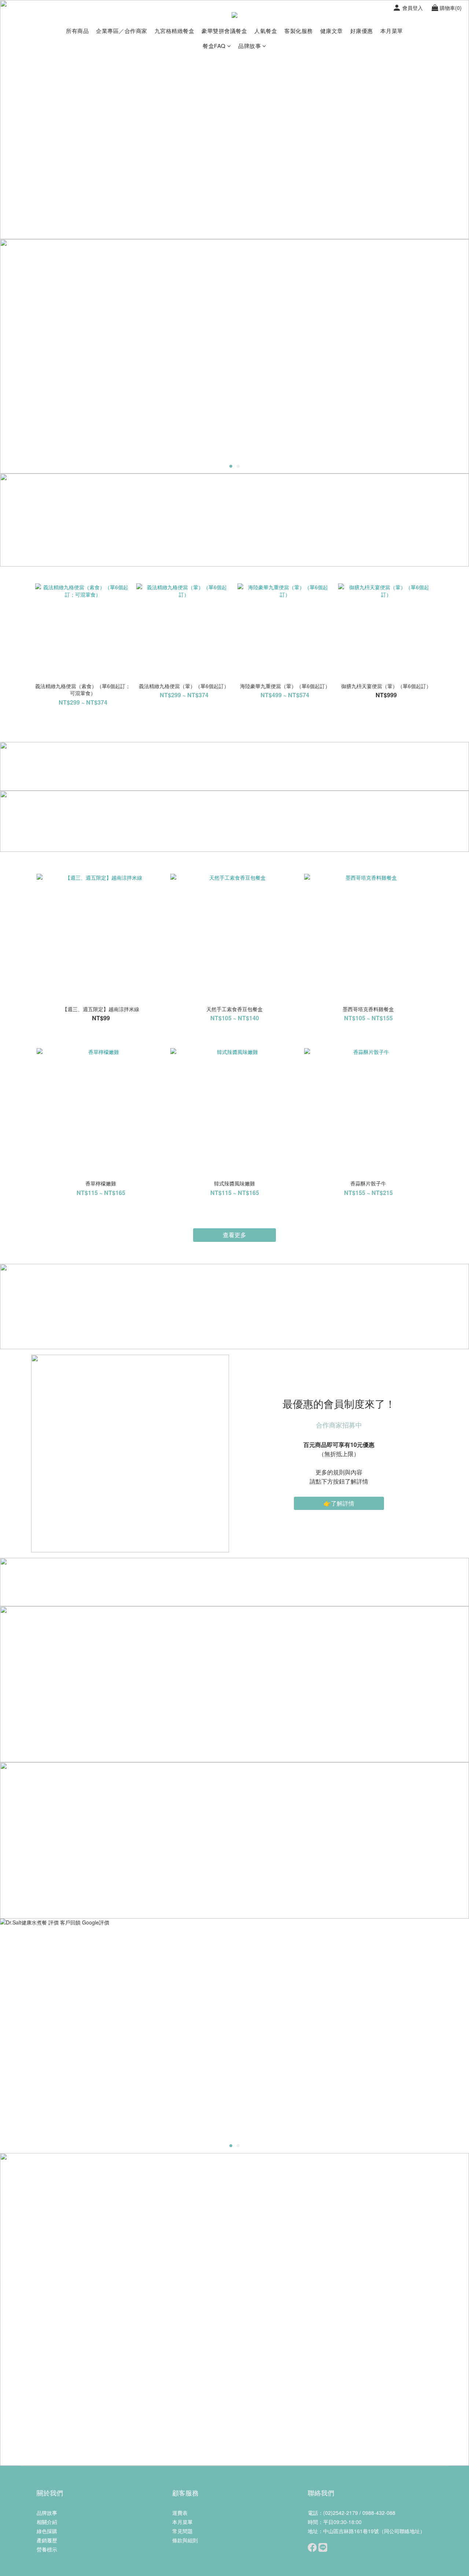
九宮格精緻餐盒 (175, 31)
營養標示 (47, 2549)
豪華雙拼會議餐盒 (224, 31)
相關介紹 (47, 2522)
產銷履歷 (47, 2540)
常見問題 (182, 2531)
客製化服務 (299, 31)
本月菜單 (392, 31)
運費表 (180, 2513)
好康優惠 (362, 31)
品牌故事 (250, 46)
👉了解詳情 (339, 1503)
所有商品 (77, 31)
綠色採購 (47, 2531)
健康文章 (332, 31)
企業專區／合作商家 (122, 31)
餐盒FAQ (214, 46)
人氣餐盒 (266, 31)
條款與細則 (185, 2540)
